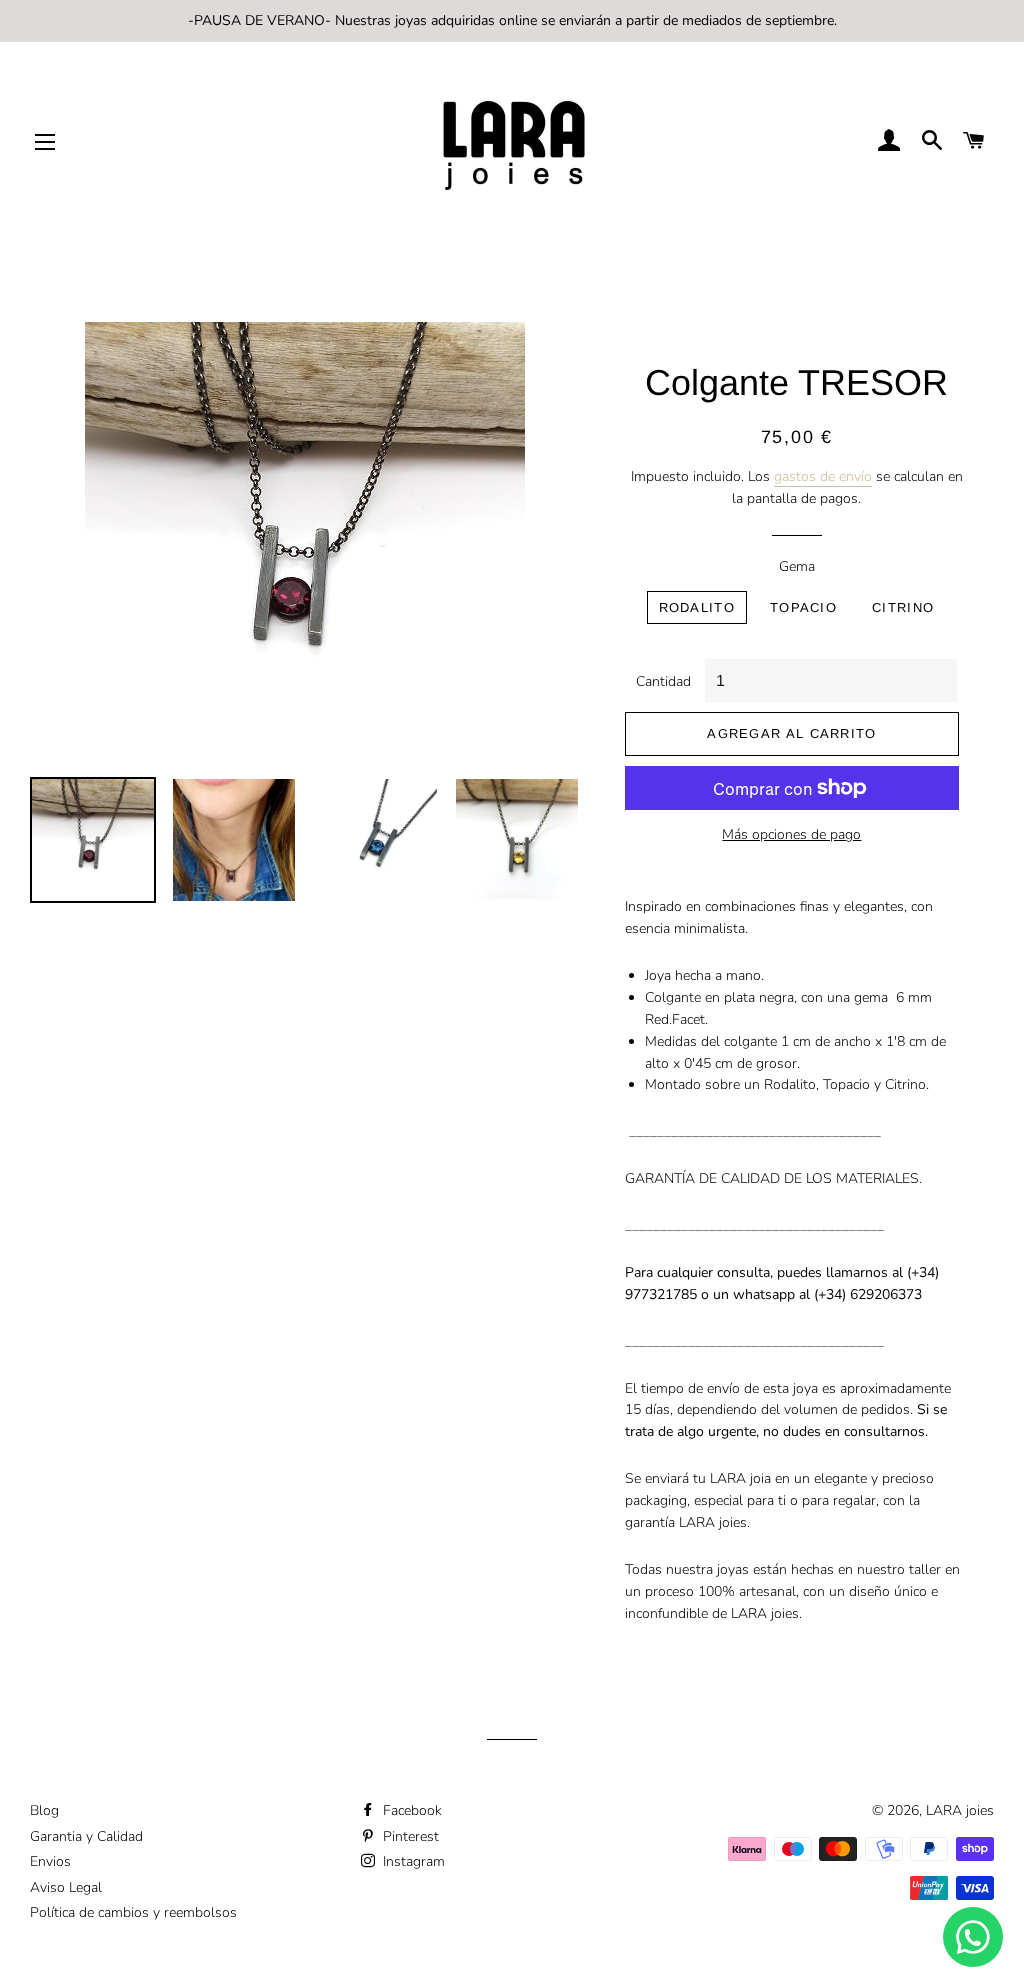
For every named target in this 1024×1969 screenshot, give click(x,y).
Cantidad (663, 681)
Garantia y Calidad (86, 1836)
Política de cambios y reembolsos (133, 1912)
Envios (50, 1861)
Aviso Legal (66, 1887)
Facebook (410, 1810)
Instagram (412, 1861)
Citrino (903, 607)
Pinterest (409, 1836)
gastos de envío (823, 476)
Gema (797, 566)
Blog (44, 1810)
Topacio (803, 607)
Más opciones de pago (791, 834)
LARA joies (960, 1810)
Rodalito (697, 607)
